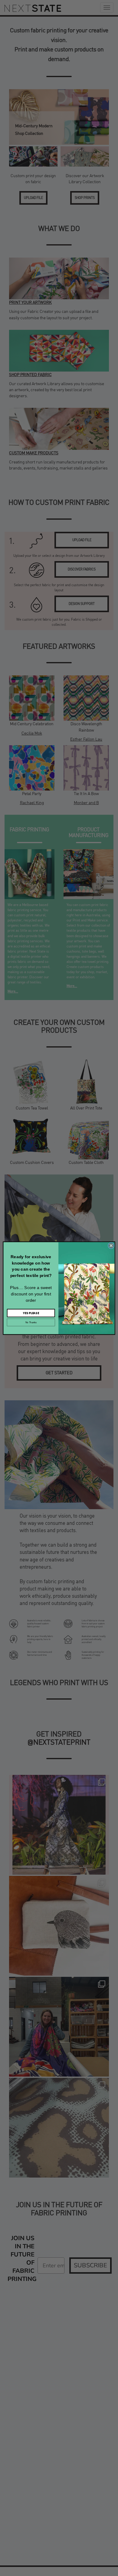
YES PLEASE (31, 1313)
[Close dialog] (111, 1245)
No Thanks (31, 1322)
